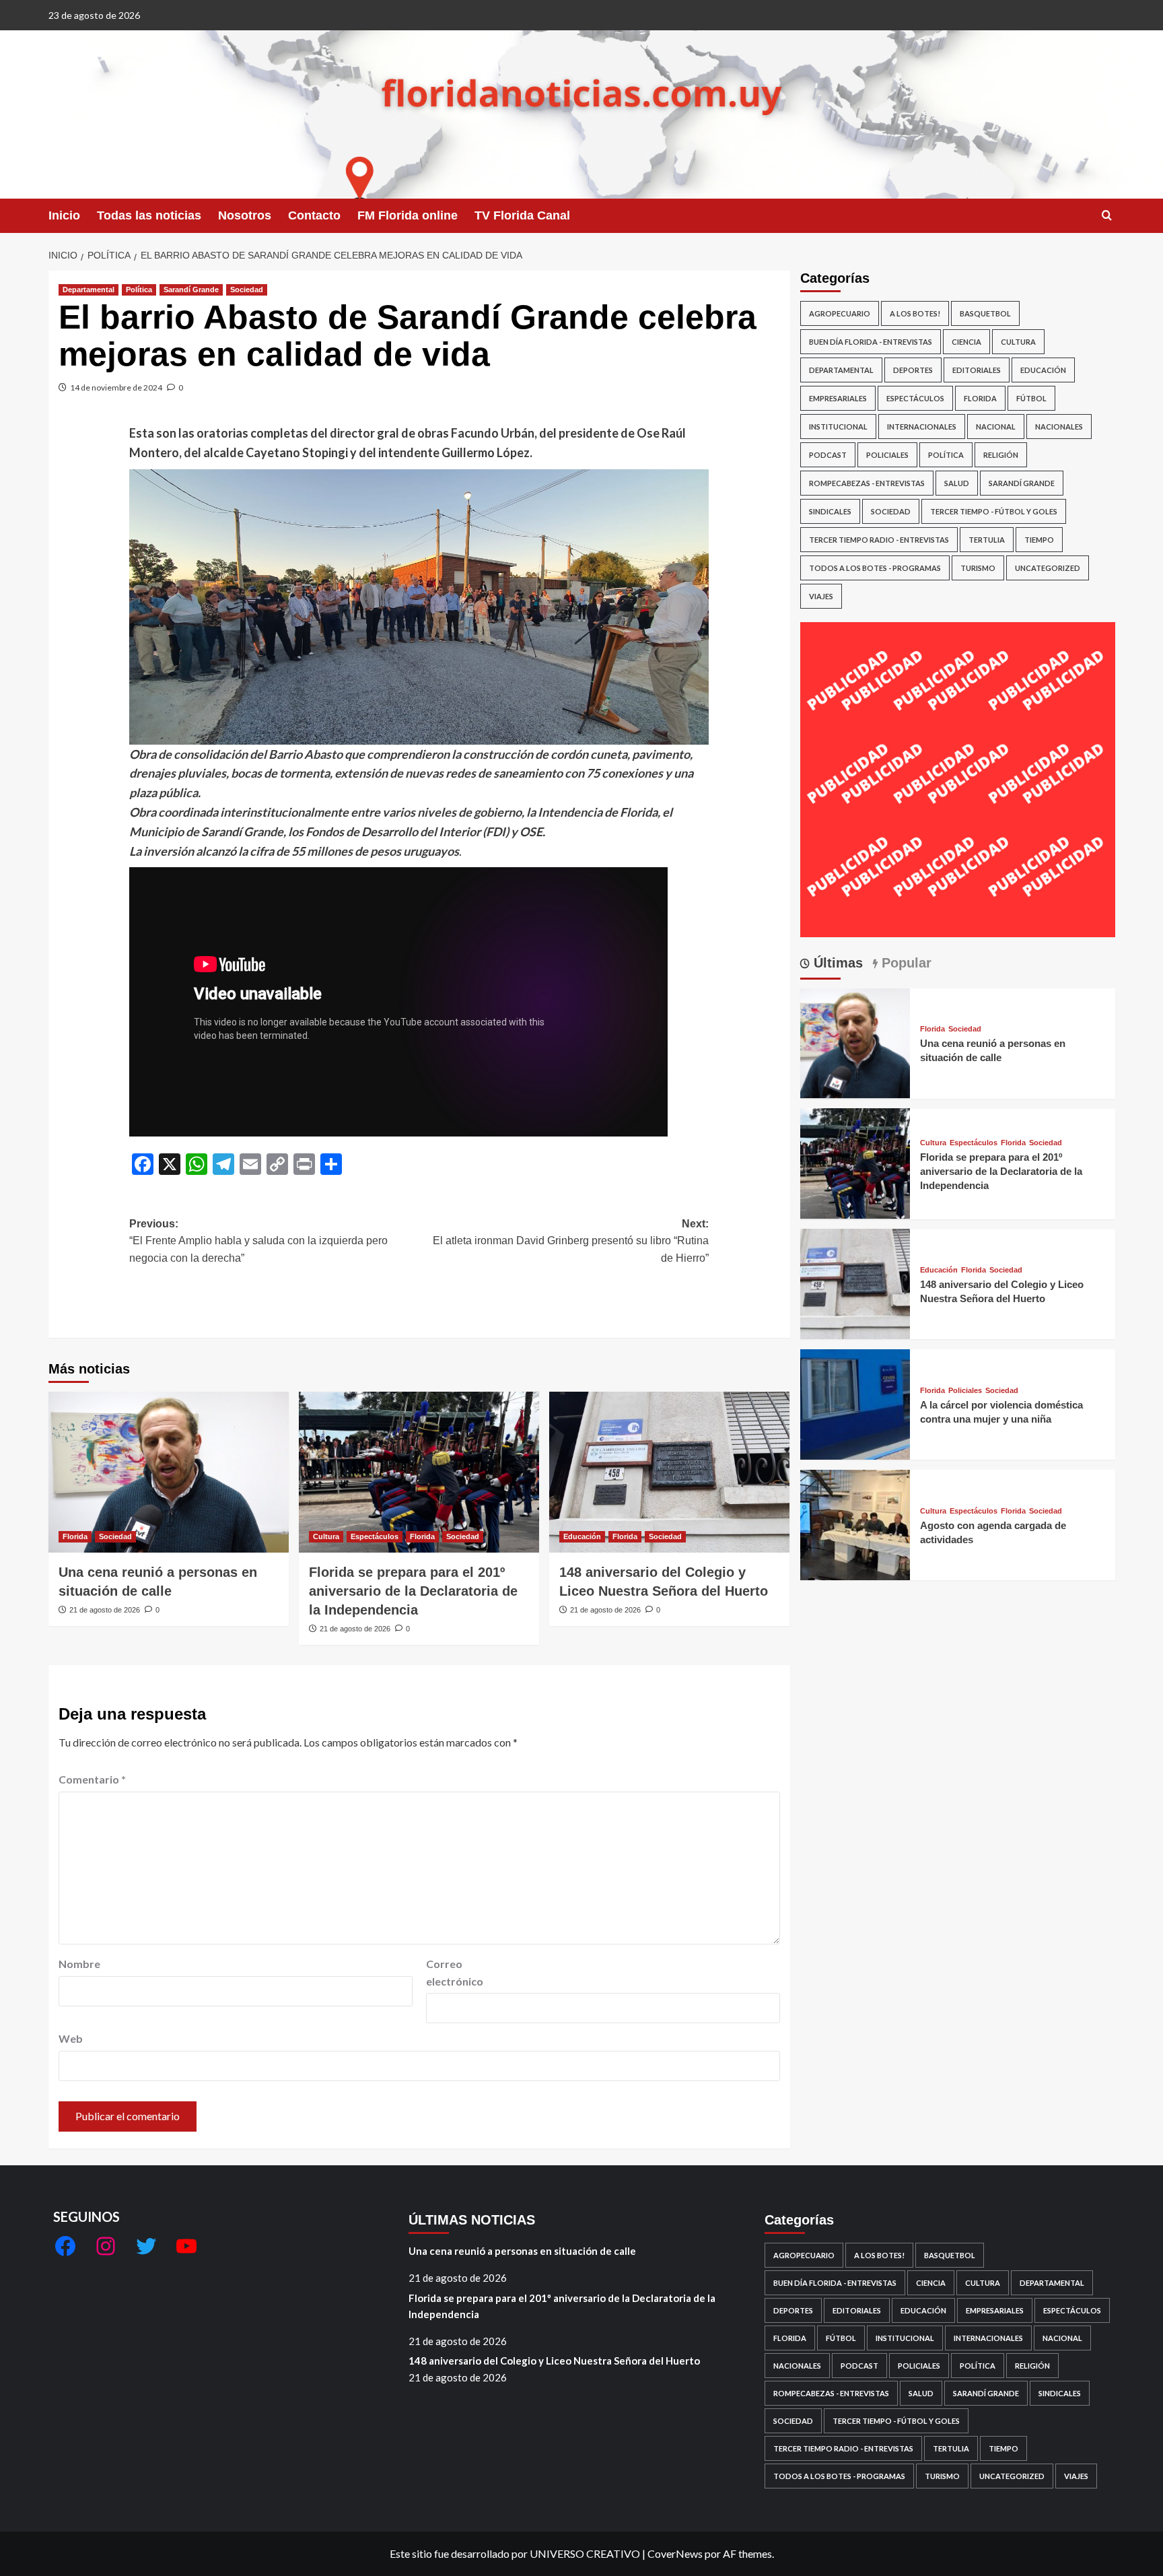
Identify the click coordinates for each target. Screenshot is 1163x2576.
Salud (957, 483)
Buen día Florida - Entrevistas (871, 342)
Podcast (828, 455)
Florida (75, 1536)
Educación (582, 1536)
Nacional (996, 427)
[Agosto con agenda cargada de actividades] (855, 1523)
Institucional (838, 427)
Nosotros (245, 215)
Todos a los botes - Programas (875, 568)
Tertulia (987, 540)
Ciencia (966, 342)
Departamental (89, 290)
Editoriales (977, 370)
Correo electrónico (455, 1972)
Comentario (92, 1779)
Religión (1001, 455)
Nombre (79, 1964)
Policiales (887, 455)
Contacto (314, 215)
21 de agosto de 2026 (105, 1610)
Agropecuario (840, 313)
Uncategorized (1048, 568)
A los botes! (915, 313)
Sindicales (830, 511)
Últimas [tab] (836, 963)
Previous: (258, 1241)
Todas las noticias (149, 215)
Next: (571, 1241)
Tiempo (1039, 540)
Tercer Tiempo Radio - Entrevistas (879, 540)
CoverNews (675, 2553)
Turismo (978, 568)
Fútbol (1031, 398)
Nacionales (1059, 427)
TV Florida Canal (522, 215)
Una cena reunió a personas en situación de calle (522, 2251)
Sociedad (247, 290)
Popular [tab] (905, 963)
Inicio (64, 215)
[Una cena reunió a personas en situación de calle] (169, 1472)
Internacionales (922, 427)
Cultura (326, 1536)
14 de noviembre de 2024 (116, 387)
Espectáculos (375, 1536)
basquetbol (985, 313)
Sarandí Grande (191, 290)
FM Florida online (408, 215)
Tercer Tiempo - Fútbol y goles (994, 511)
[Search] (1107, 216)
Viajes (821, 596)
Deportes (913, 370)
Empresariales (838, 398)
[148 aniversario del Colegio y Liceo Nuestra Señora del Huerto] (669, 1472)
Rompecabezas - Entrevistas (867, 483)
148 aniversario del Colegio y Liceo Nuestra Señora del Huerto (554, 2361)
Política (139, 290)
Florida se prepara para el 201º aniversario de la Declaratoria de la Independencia (413, 1591)
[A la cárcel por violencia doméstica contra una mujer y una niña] (855, 1403)
